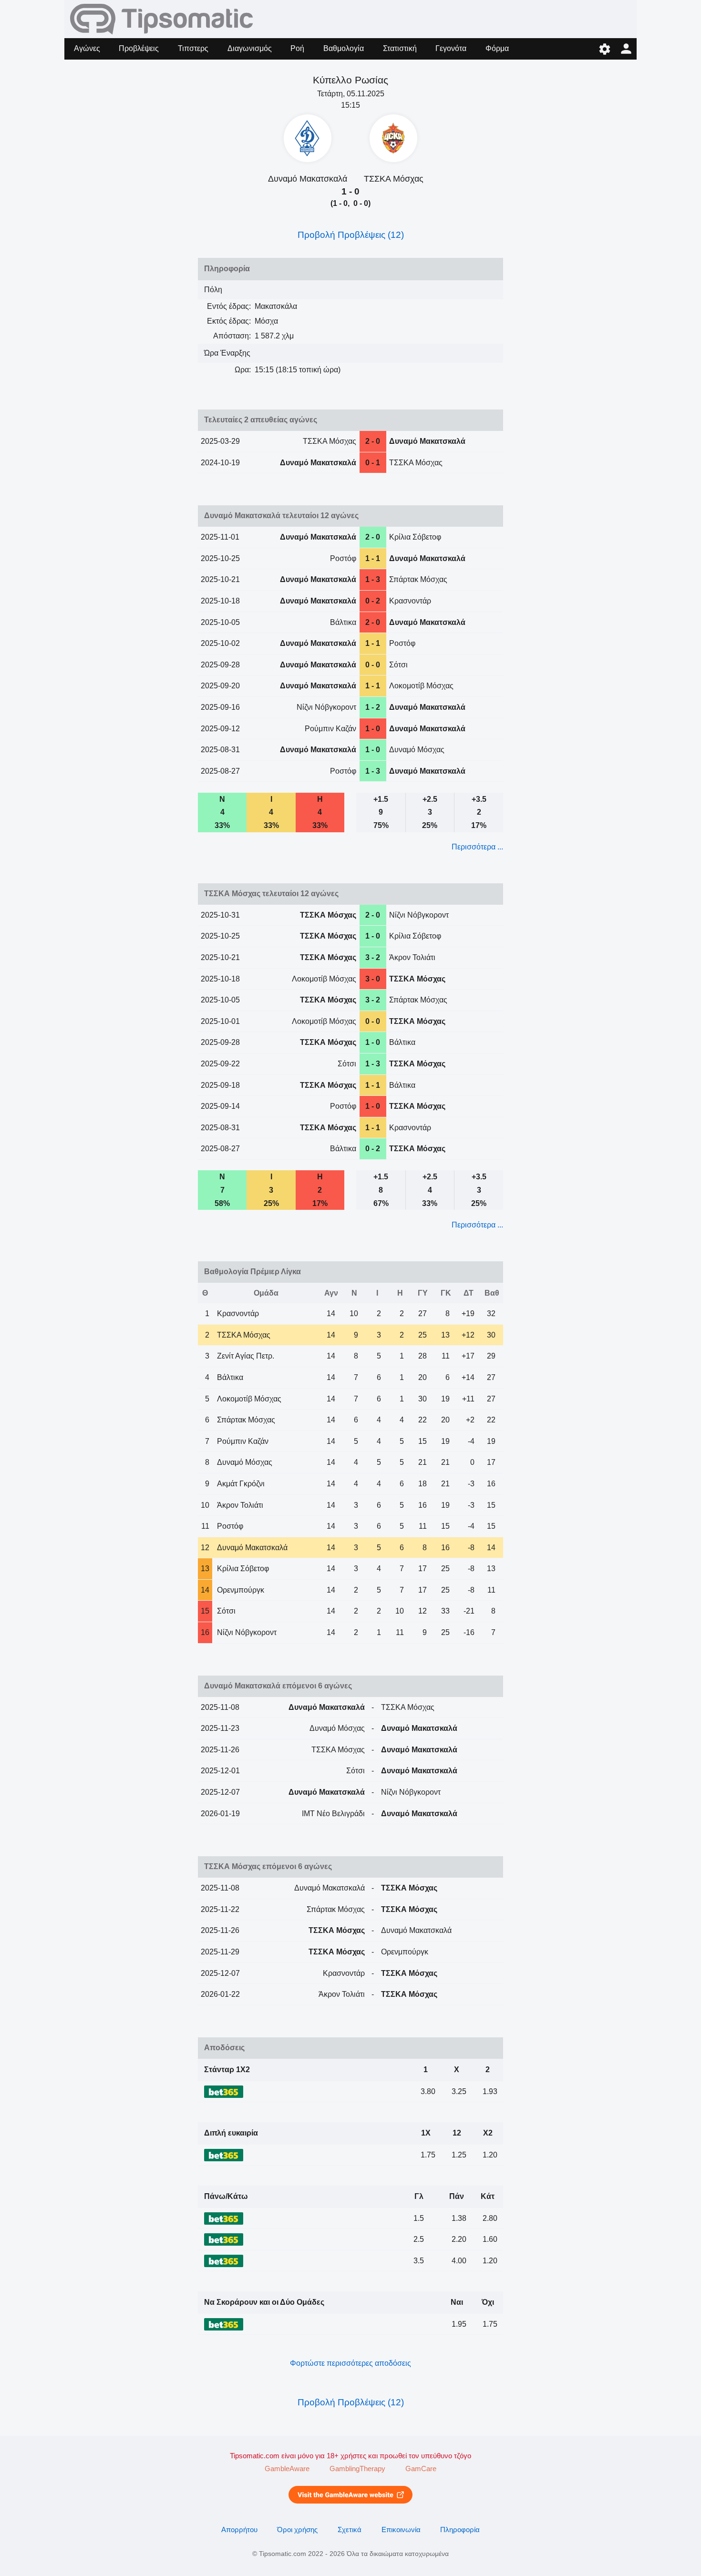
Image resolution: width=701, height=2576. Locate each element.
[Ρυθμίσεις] (604, 49)
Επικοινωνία (401, 2530)
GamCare (421, 2469)
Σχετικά (350, 2530)
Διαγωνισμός (250, 48)
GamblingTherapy (357, 2469)
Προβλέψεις (139, 48)
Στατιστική (400, 48)
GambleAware (287, 2469)
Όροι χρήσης (297, 2530)
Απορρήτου (239, 2530)
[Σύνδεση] (626, 49)
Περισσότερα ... (477, 847)
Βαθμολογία (344, 48)
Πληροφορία (460, 2530)
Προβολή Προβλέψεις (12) (351, 235)
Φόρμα (497, 48)
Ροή (297, 48)
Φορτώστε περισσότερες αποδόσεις (350, 2363)
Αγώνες (87, 48)
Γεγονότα (451, 48)
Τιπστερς (193, 48)
